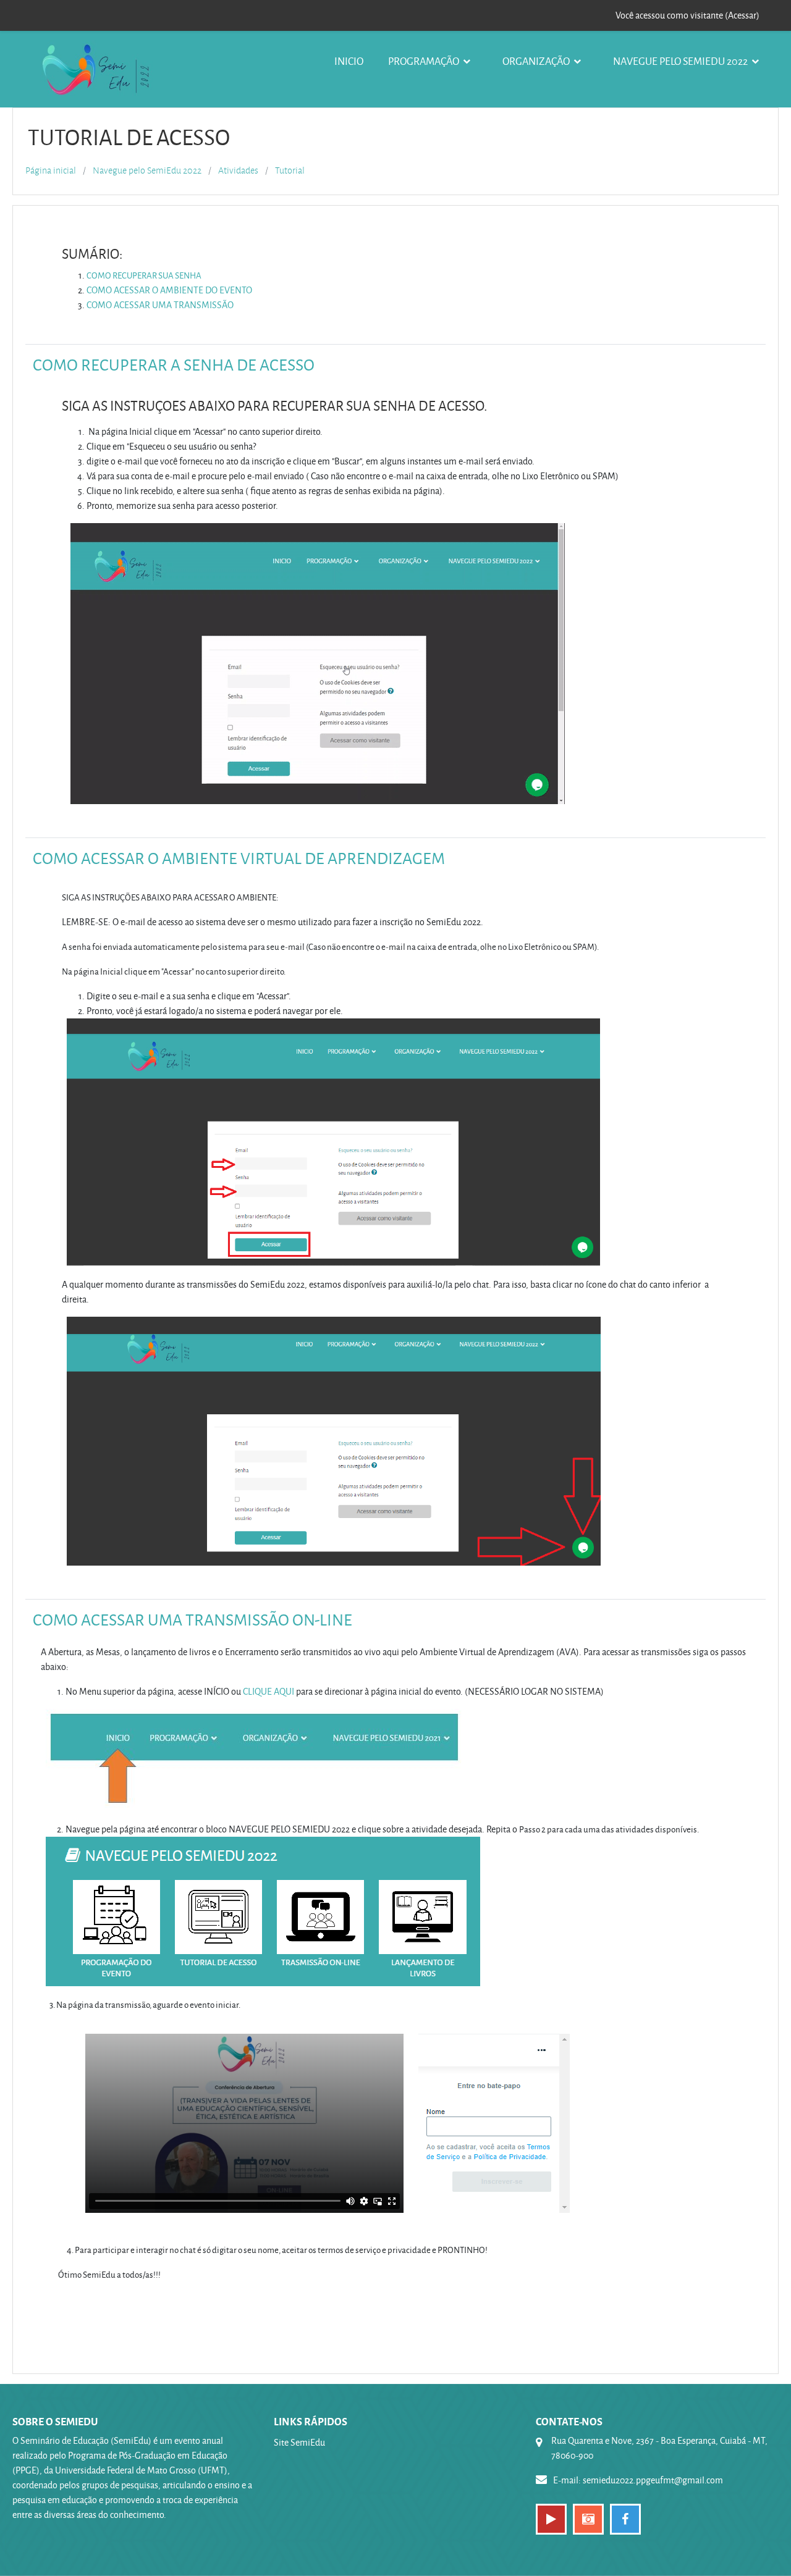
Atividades (238, 170)
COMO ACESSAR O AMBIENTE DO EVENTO (169, 290)
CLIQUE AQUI (269, 1691)
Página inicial (51, 170)
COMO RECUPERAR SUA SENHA (144, 275)
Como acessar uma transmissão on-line (192, 1619)
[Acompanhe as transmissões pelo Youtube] (551, 2519)
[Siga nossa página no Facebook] (625, 2519)
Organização (537, 61)
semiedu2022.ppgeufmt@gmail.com (653, 2480)
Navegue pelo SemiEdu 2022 (681, 61)
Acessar (742, 15)
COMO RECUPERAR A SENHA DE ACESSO (174, 364)
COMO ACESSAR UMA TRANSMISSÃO (160, 305)
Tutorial (290, 170)
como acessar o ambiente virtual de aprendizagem (239, 858)
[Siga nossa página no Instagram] (588, 2519)
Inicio (349, 61)
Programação (425, 61)
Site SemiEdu (299, 2442)
